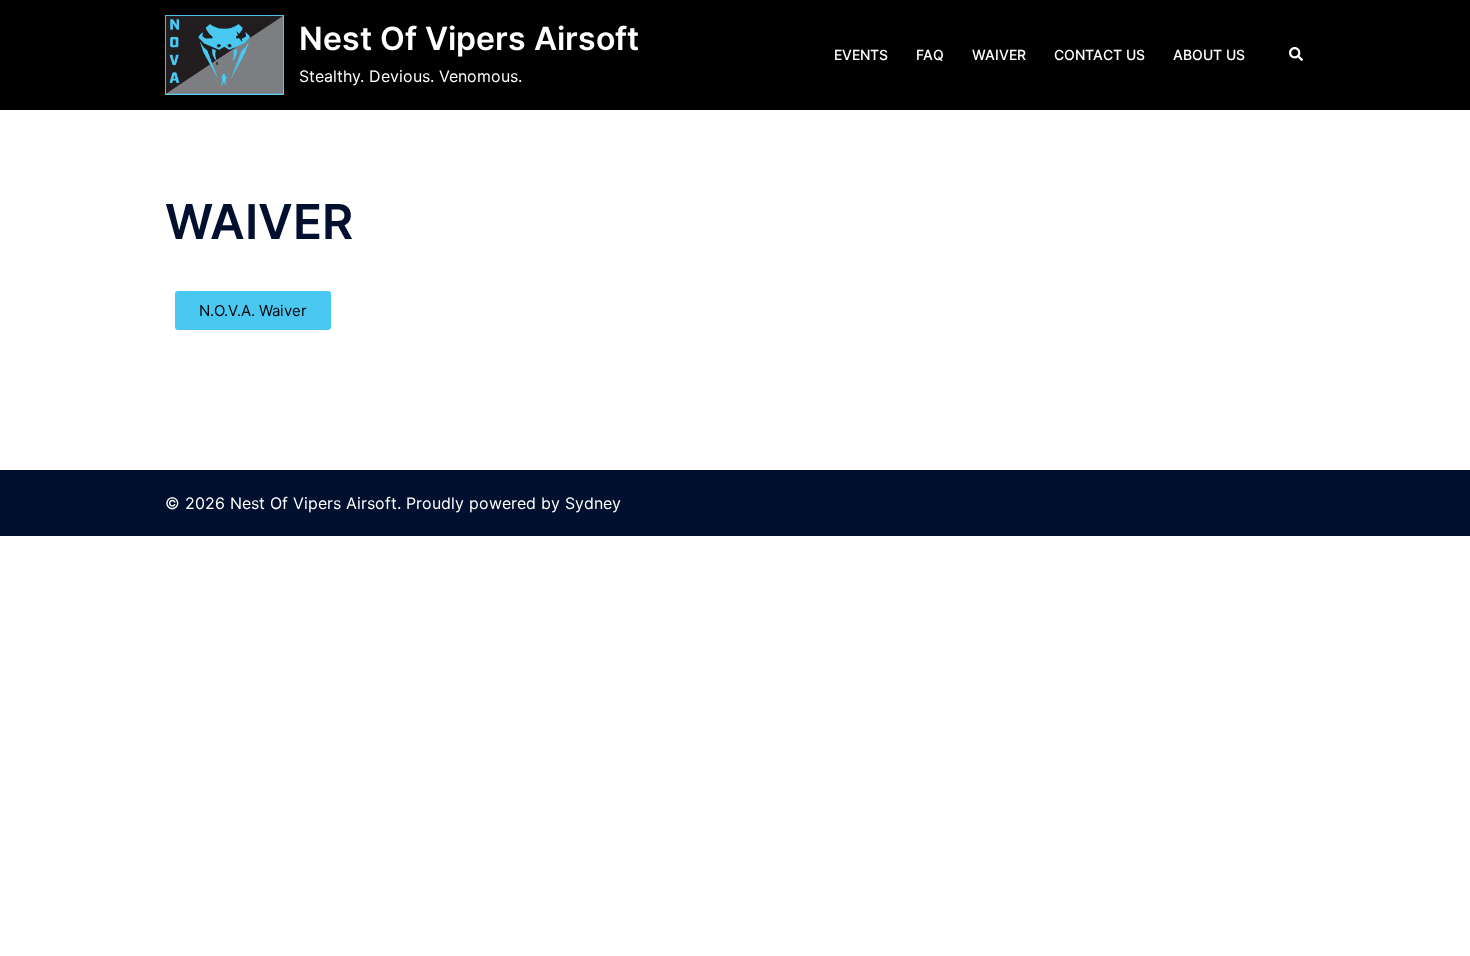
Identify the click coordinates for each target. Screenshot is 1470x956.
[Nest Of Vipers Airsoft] (224, 55)
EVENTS (861, 54)
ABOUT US (1209, 54)
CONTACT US (1099, 54)
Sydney (593, 503)
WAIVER (999, 54)
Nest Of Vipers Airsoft (469, 38)
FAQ (930, 54)
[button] (1297, 55)
